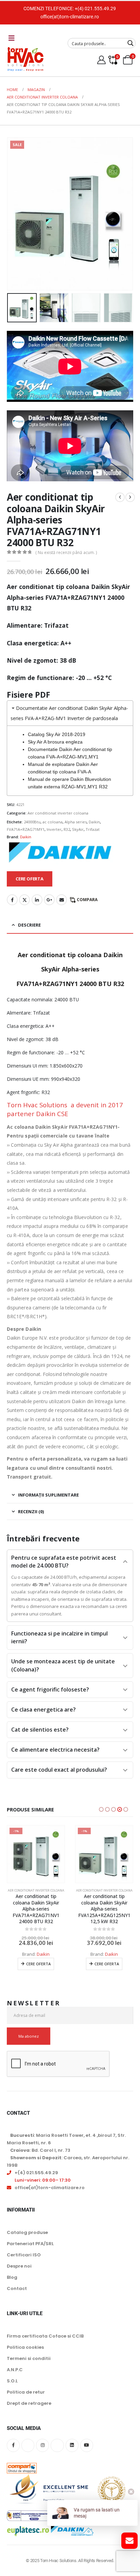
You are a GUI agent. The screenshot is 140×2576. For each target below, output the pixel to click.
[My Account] (102, 60)
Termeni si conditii (29, 2358)
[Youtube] (87, 2445)
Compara (87, 900)
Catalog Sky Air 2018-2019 (57, 734)
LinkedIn (37, 900)
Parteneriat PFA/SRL (30, 2244)
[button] (15, 214)
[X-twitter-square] (28, 2445)
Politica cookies (25, 2347)
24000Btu (32, 822)
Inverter (54, 829)
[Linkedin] (72, 2445)
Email (62, 900)
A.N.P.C (15, 2370)
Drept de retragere (29, 2403)
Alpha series (76, 822)
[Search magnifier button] (130, 43)
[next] (130, 497)
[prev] (120, 497)
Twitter (24, 900)
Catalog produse (27, 2232)
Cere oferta (38, 1964)
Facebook (12, 900)
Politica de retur (26, 2392)
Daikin (94, 822)
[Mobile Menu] (12, 38)
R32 (67, 829)
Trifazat (93, 829)
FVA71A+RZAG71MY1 (26, 829)
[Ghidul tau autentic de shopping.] (22, 2463)
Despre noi (19, 2266)
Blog (12, 2277)
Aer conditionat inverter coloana (58, 813)
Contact (17, 2288)
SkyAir (78, 829)
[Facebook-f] (13, 2445)
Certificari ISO (24, 2255)
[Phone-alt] (57, 2445)
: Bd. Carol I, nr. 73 (40, 2150)
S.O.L (12, 2381)
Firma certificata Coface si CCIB (45, 2336)
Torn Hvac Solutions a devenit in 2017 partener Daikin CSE (65, 1109)
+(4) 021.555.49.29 (95, 8)
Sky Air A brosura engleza (55, 742)
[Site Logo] (25, 59)
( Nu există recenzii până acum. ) (66, 552)
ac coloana (52, 822)
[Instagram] (42, 2445)
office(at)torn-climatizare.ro (70, 17)
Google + (49, 900)
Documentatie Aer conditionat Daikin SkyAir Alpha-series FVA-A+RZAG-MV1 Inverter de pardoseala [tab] (69, 713)
